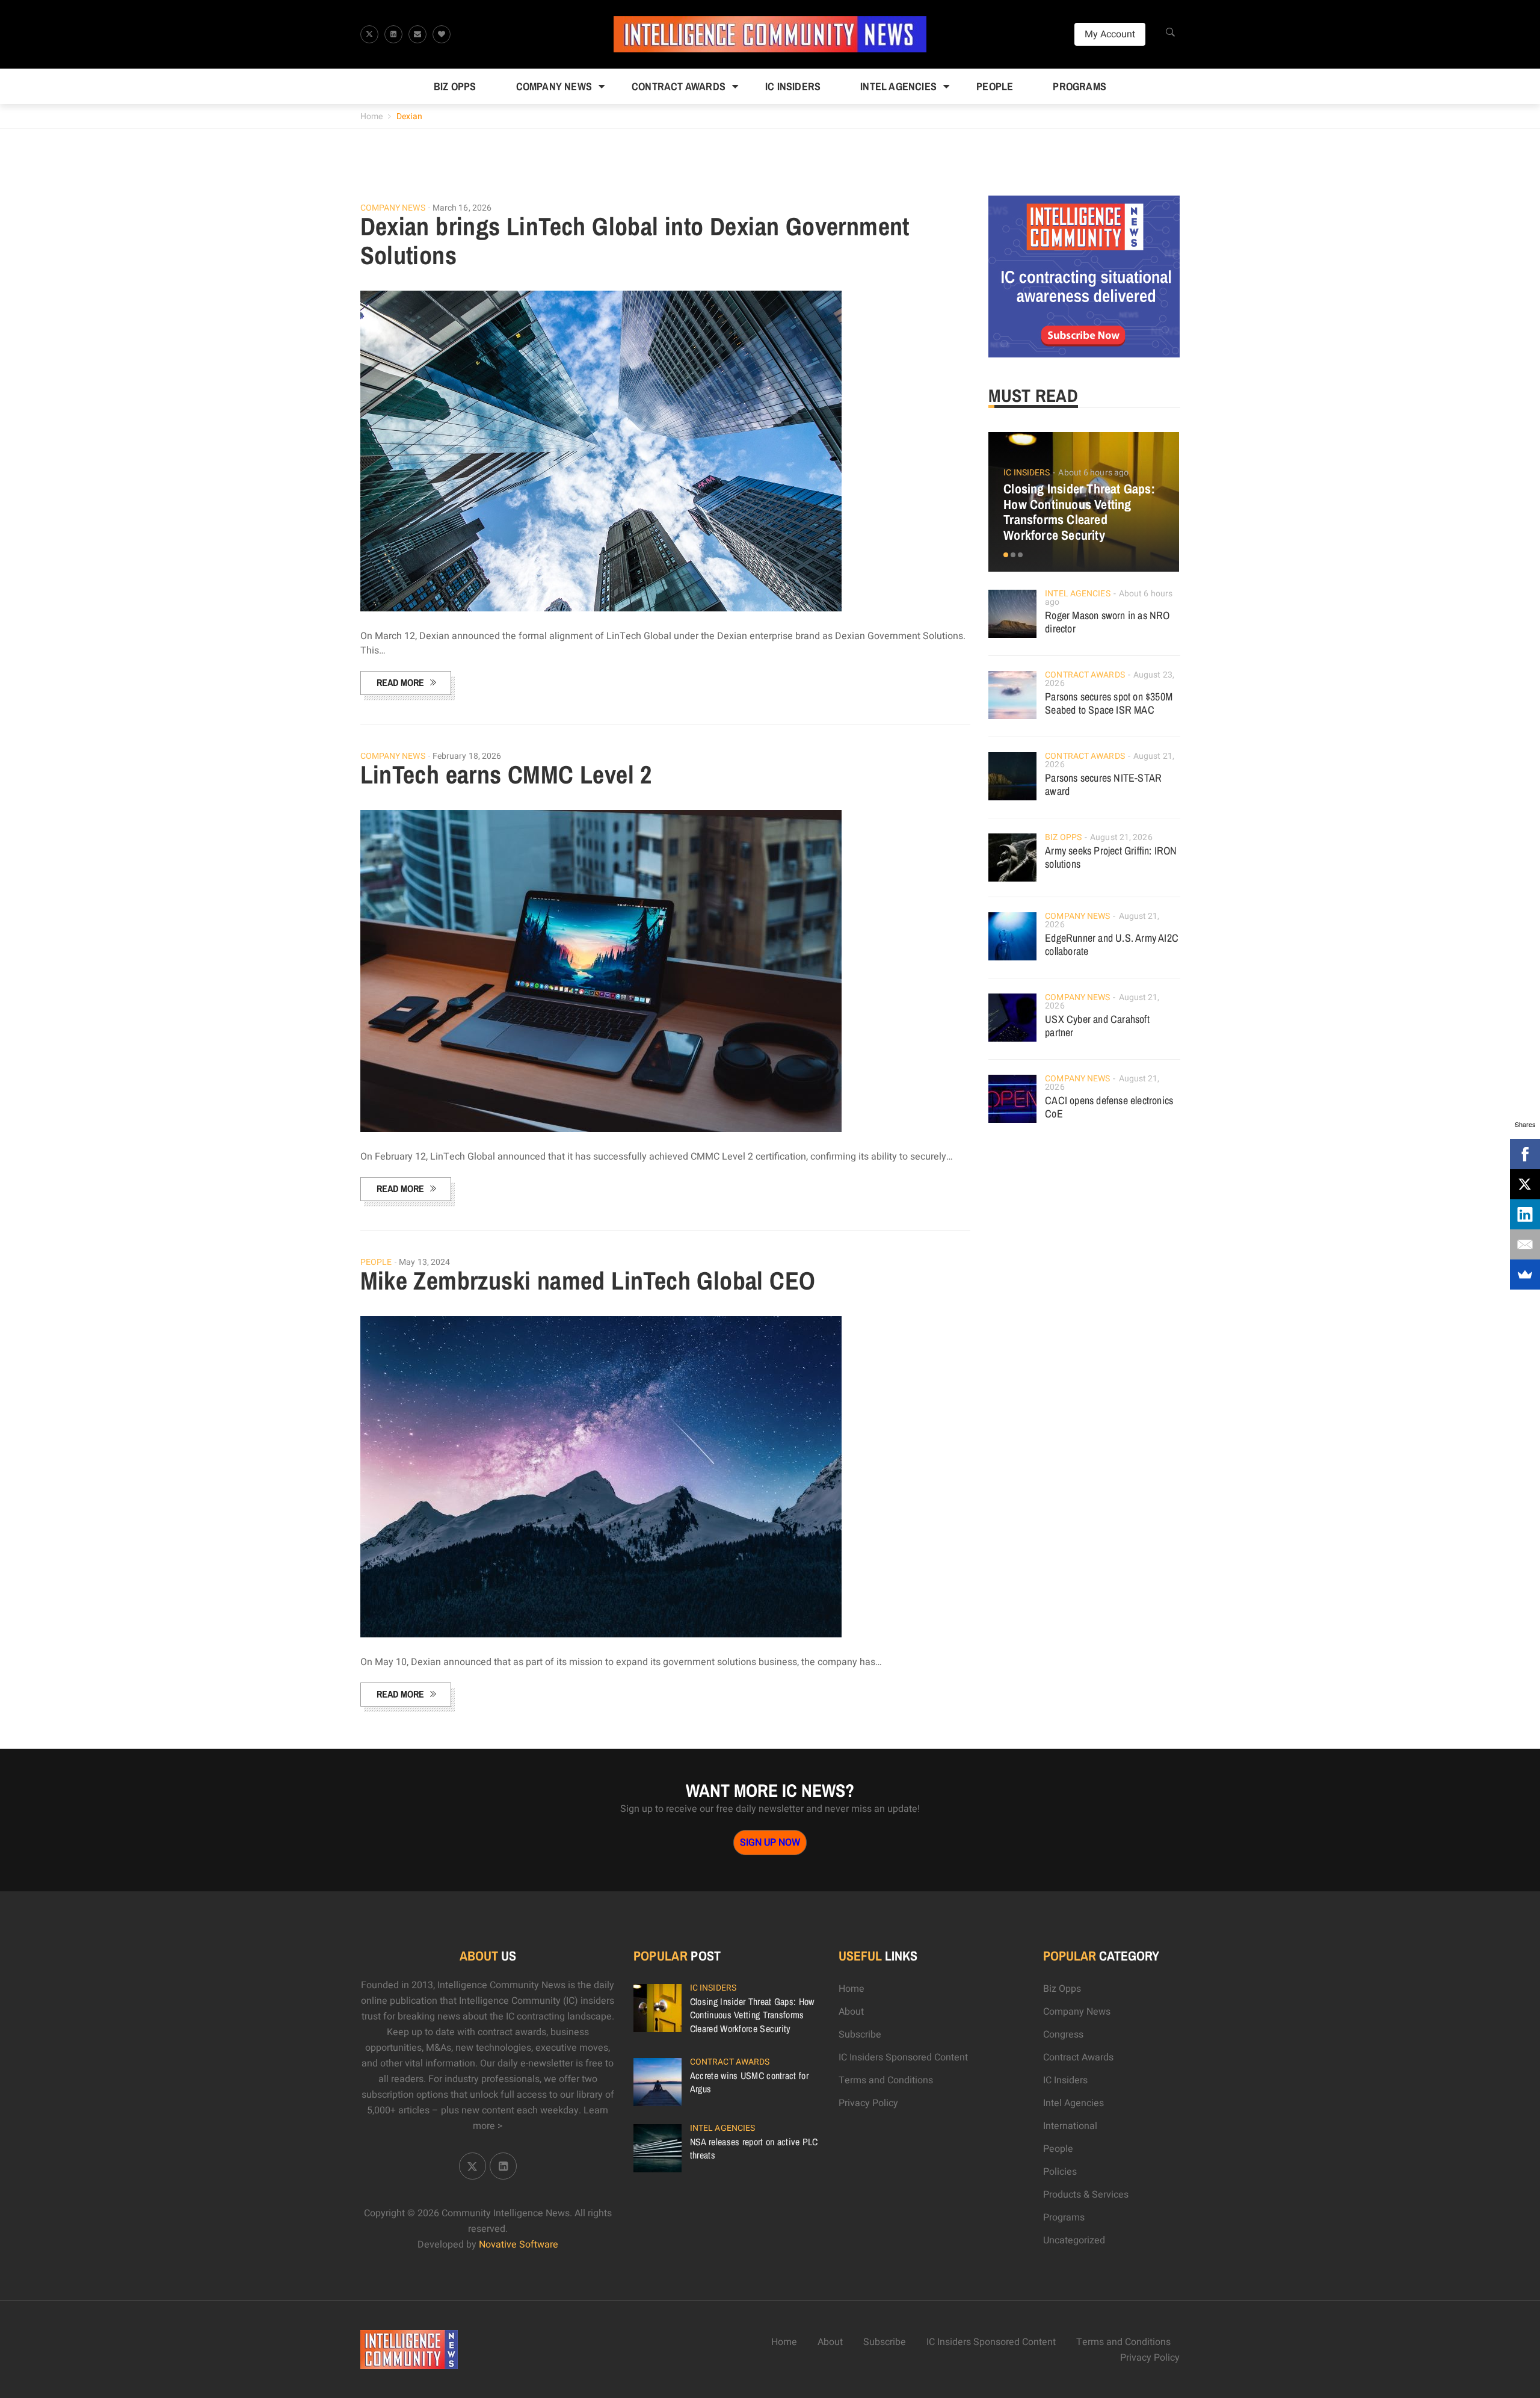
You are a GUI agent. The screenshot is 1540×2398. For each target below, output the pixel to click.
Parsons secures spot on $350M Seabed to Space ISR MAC (1109, 703)
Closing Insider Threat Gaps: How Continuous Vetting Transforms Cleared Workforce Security (1079, 512)
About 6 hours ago (1093, 473)
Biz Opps (455, 86)
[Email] (1525, 1244)
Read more (400, 682)
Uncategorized (1074, 2240)
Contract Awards (679, 86)
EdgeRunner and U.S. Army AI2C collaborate (1112, 944)
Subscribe (860, 2035)
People (995, 86)
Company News (554, 86)
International (1070, 2126)
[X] (1525, 1184)
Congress (1063, 2035)
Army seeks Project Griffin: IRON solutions (1111, 857)
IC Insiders (793, 86)
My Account (1110, 34)
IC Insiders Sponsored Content (903, 2057)
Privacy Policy (868, 2103)
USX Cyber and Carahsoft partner (1097, 1026)
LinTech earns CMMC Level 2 (506, 774)
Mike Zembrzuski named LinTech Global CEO (588, 1281)
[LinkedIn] (1525, 1214)
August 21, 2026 (1121, 837)
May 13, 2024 (424, 1262)
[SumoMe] (1525, 1275)
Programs (1080, 86)
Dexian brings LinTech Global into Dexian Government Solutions (635, 241)
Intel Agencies (898, 86)
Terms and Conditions (886, 2080)
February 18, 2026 (467, 756)
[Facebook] (1525, 1154)
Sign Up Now (770, 1843)
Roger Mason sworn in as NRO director (1107, 622)
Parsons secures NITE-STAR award (1103, 784)
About (851, 2012)
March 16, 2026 (462, 208)
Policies (1060, 2172)
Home (371, 116)
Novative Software (519, 2245)
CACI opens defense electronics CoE (1109, 1107)
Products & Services (1086, 2195)
